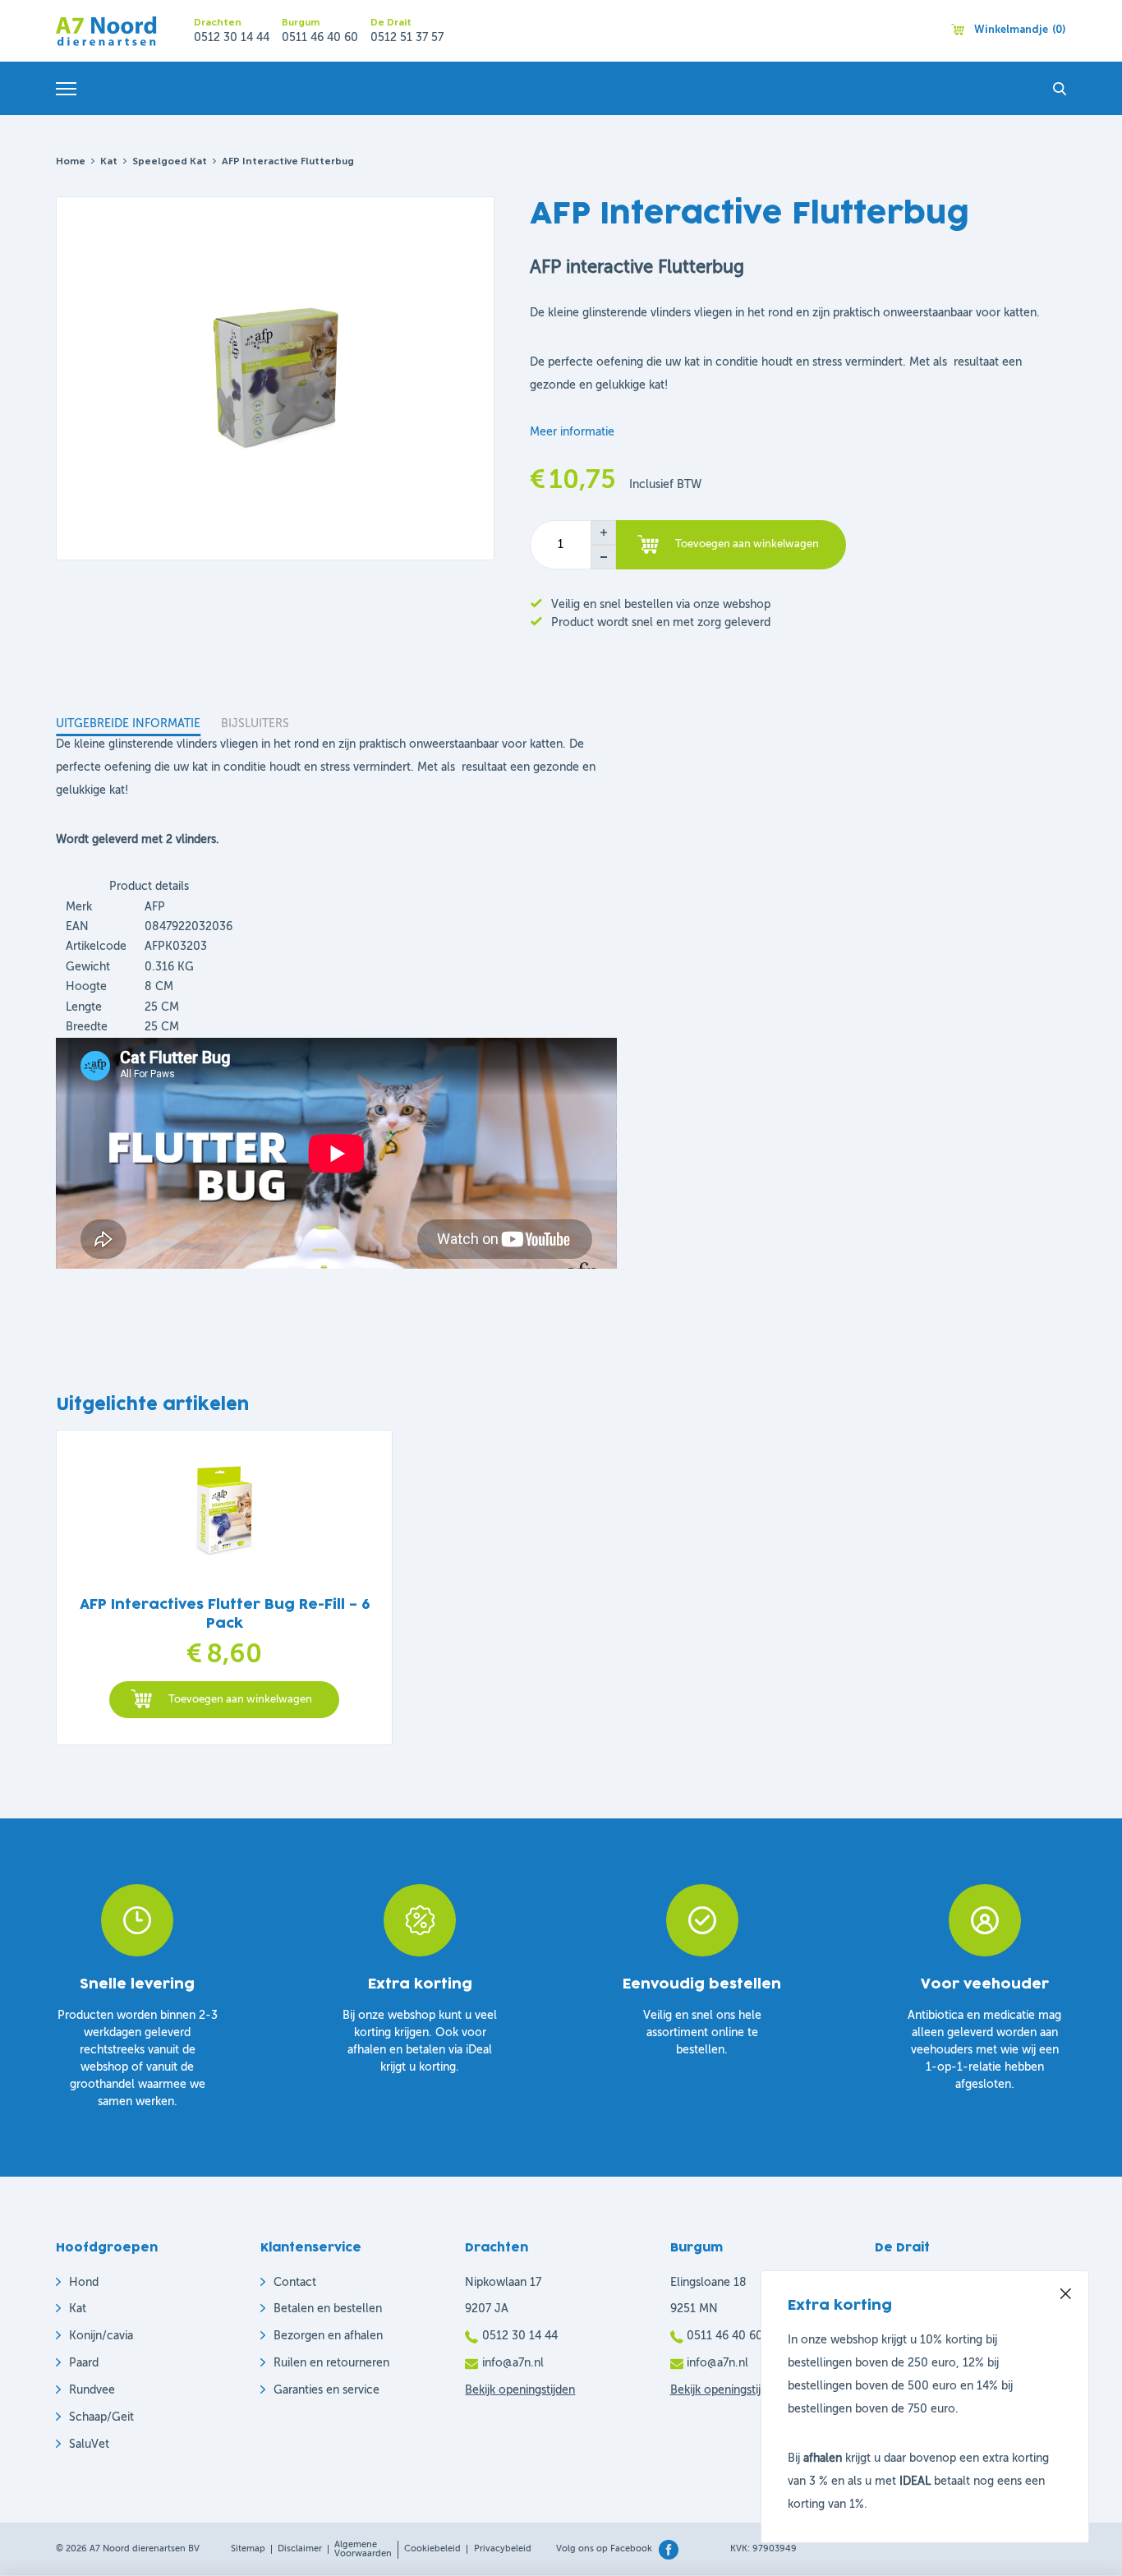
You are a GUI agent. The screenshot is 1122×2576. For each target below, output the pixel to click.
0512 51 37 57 (407, 38)
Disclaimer (300, 2549)
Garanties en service (326, 2390)
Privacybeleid (503, 2549)
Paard (84, 2363)
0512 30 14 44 (232, 38)
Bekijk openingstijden (520, 2390)
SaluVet (89, 2445)
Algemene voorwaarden (363, 2550)
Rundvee (92, 2390)
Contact (295, 2283)
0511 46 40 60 (320, 38)
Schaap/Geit (101, 2417)
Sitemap (248, 2549)
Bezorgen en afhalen (328, 2336)
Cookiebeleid (432, 2549)
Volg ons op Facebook (604, 2549)
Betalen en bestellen (328, 2309)
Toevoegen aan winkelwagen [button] (240, 1700)
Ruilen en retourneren (331, 2363)
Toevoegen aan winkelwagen (747, 544)
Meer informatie (572, 432)
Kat (109, 162)
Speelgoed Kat (170, 162)
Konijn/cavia (101, 2336)
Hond (84, 2283)
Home (71, 162)
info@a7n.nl (513, 2363)
